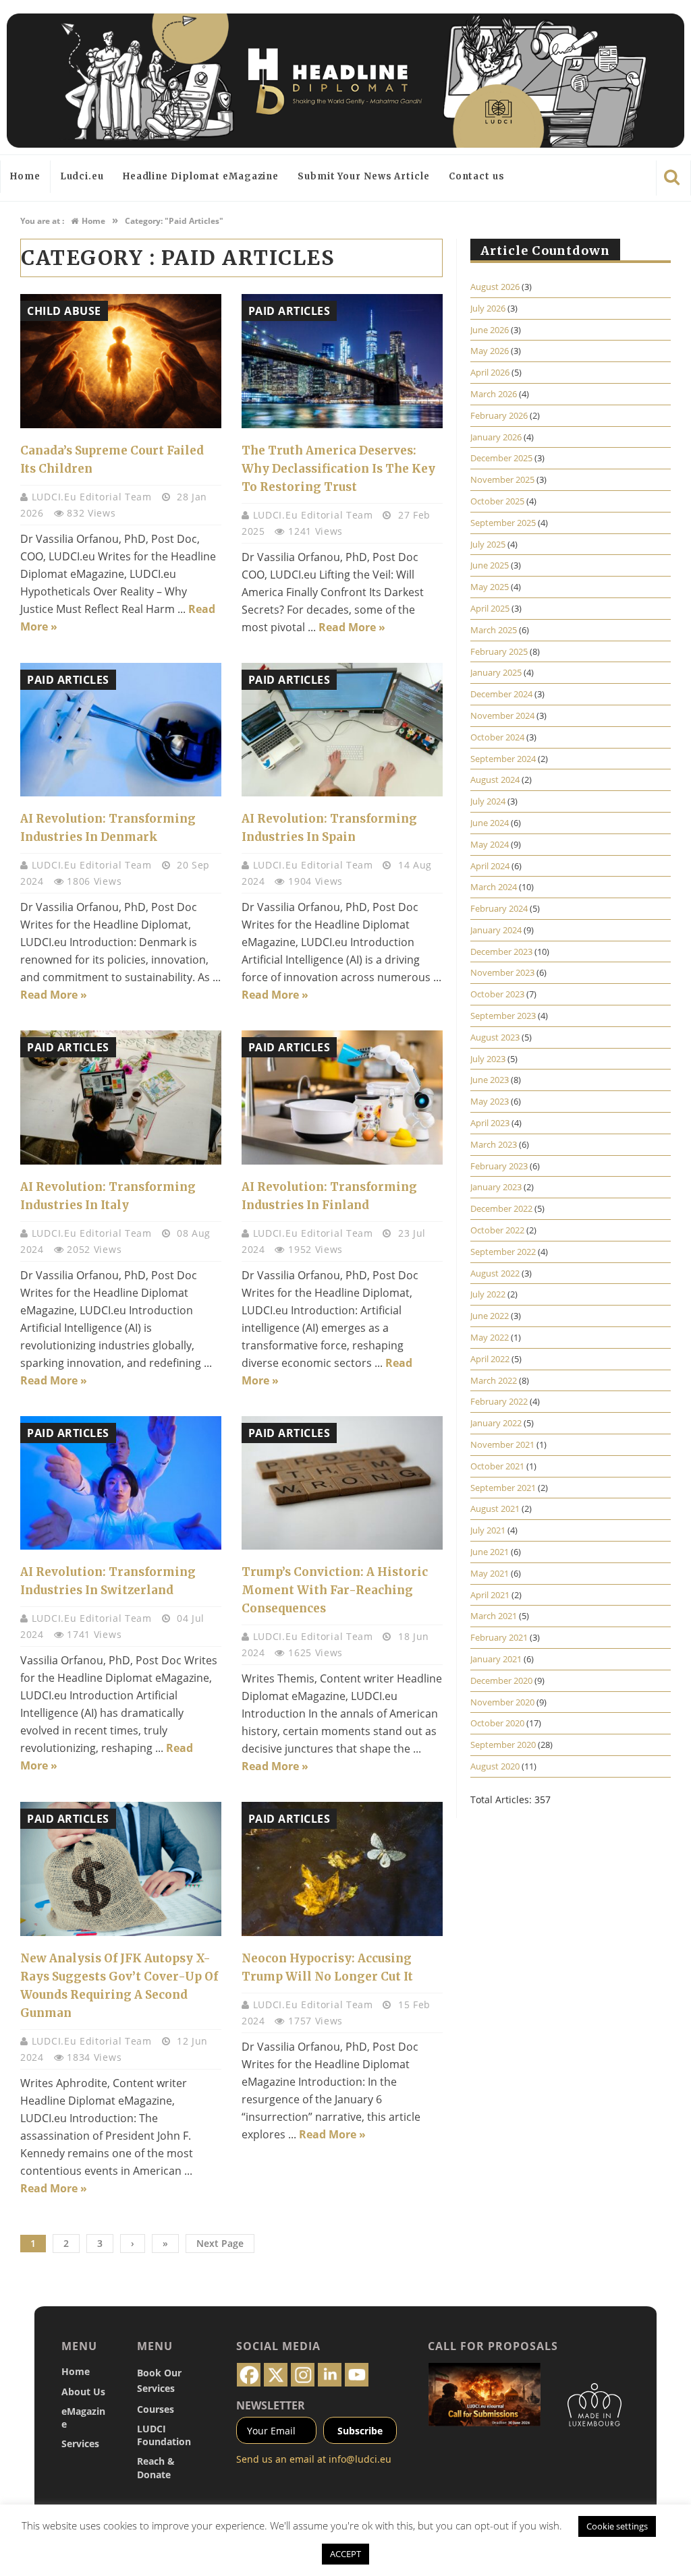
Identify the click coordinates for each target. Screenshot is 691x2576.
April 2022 (490, 1359)
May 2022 (490, 1337)
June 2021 (490, 1552)
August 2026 (495, 287)
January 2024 (496, 930)
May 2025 (490, 587)
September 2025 (503, 523)
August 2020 (495, 1766)
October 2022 (497, 1230)
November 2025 (502, 479)
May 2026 (490, 351)
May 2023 (490, 1101)
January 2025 (496, 672)
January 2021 (496, 1659)
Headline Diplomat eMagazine (201, 176)
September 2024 (503, 759)
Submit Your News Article (364, 176)
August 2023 (495, 1037)
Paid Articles (289, 311)
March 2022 (494, 1380)
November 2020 (502, 1702)
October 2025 (497, 501)
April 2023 (490, 1123)
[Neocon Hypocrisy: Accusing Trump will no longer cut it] (342, 1869)
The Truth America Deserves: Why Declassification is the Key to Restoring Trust (338, 469)
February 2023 (499, 1166)
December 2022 (501, 1208)
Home (25, 176)
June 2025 (490, 565)
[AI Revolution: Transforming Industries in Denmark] (121, 730)
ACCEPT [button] (345, 2554)
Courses (156, 2409)
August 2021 (495, 1509)
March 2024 (494, 887)
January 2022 (496, 1423)
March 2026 (494, 394)
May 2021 (490, 1573)
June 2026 (490, 330)
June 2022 (490, 1316)
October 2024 (497, 737)
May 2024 (490, 844)
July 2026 (488, 308)
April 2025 (490, 608)
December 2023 (501, 952)
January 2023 (496, 1187)
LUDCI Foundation (164, 2435)
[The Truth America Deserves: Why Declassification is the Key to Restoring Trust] (342, 361)
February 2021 (499, 1637)
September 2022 (503, 1252)
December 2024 (501, 694)
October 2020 (497, 1723)
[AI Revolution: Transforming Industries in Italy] (121, 1097)
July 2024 (488, 801)
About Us (83, 2392)
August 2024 (495, 780)
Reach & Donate (156, 2467)
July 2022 (488, 1294)
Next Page (220, 2243)
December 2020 (501, 1680)
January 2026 (496, 437)
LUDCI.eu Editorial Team (93, 497)
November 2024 (502, 715)
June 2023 (490, 1080)
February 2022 (499, 1401)
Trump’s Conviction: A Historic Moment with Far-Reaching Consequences (335, 1590)
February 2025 (499, 651)
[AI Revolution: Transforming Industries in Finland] (342, 1097)
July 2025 (488, 544)
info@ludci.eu (360, 2459)
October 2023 (497, 994)
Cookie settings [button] (617, 2526)
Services (80, 2443)
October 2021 (497, 1466)
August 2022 (495, 1273)
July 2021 (488, 1530)
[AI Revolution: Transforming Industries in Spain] (342, 730)
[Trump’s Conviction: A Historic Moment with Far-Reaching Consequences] (342, 1483)
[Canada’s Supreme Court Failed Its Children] (121, 361)
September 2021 (503, 1488)
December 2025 (501, 458)
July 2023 (488, 1059)
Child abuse (64, 311)
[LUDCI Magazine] (345, 81)
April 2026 (490, 372)
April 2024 (490, 866)
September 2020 (503, 1745)
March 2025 (494, 630)
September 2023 (503, 1016)
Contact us (477, 176)
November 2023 (502, 972)
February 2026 (499, 415)
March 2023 (494, 1144)
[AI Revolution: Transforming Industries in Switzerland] (121, 1483)
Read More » (352, 627)
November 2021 (502, 1444)
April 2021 (490, 1595)
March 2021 (494, 1616)
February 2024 (499, 908)
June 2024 (490, 823)
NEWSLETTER (271, 2405)
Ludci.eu (82, 176)
